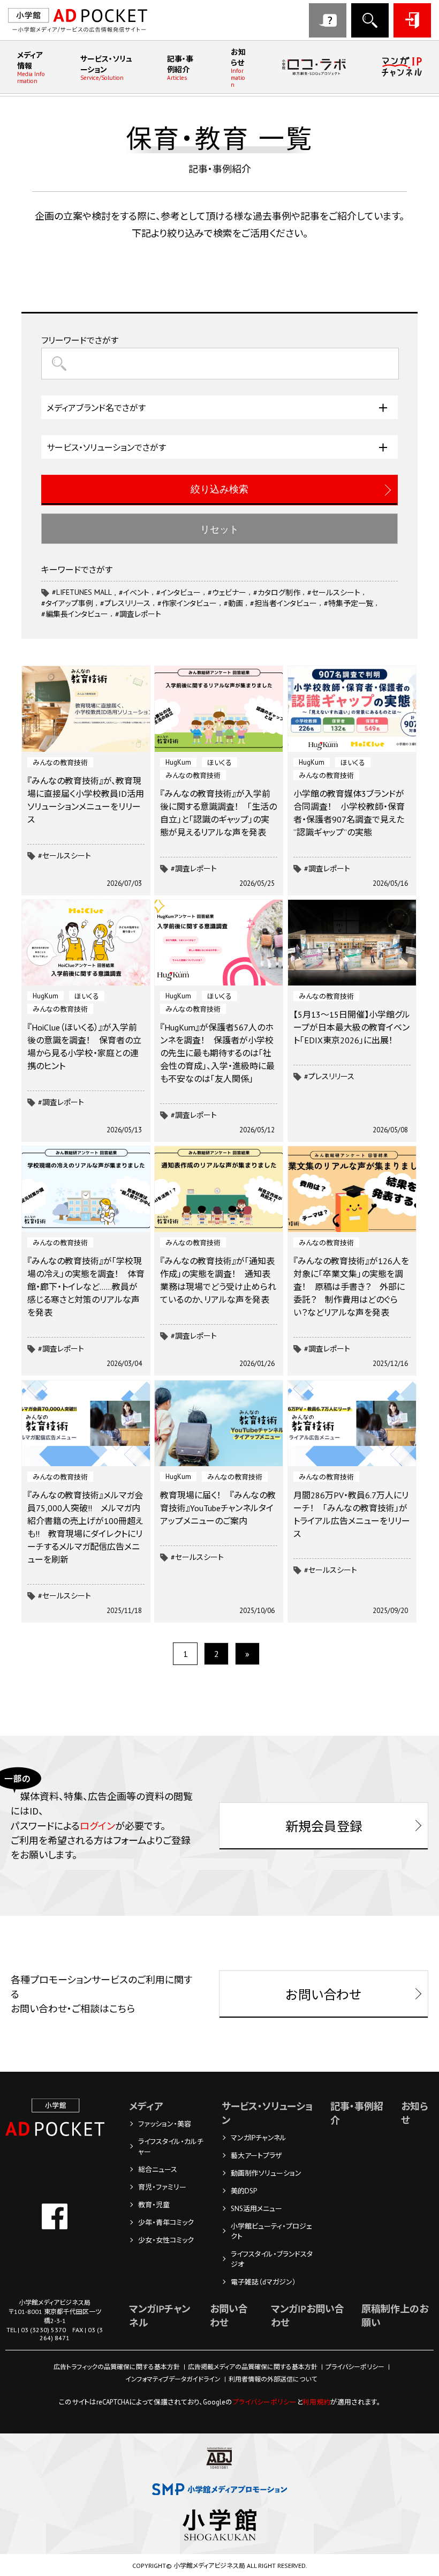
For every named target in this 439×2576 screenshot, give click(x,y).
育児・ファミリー (162, 2187)
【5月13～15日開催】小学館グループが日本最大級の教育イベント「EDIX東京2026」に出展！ (352, 1027)
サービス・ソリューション (106, 68)
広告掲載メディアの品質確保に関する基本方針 (253, 2367)
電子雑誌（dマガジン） (263, 2282)
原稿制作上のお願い (395, 2316)
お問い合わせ (328, 20)
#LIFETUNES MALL (82, 592)
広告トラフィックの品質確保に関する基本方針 (117, 2367)
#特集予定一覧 (349, 603)
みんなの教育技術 (60, 763)
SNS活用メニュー (256, 2209)
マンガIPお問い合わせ (308, 2316)
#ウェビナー (227, 593)
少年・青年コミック (166, 2223)
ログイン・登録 (412, 20)
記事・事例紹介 (180, 68)
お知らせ (238, 68)
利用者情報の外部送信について (273, 2379)
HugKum (178, 762)
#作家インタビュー (187, 603)
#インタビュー (179, 593)
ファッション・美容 (165, 2124)
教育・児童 (154, 2205)
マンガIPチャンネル (259, 2138)
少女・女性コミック (166, 2240)
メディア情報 (31, 68)
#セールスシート (65, 856)
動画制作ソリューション (266, 2173)
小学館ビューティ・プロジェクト (271, 2231)
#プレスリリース (329, 1077)
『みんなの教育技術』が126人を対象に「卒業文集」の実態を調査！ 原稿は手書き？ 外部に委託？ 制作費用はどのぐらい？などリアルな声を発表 (351, 1287)
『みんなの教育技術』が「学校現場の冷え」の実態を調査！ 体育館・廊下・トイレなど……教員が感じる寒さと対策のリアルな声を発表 (86, 1287)
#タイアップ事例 (67, 603)
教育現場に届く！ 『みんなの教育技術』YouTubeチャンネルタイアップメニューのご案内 (218, 1508)
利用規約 (316, 2402)
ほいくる (219, 763)
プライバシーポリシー (355, 2367)
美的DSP (244, 2191)
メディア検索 (370, 20)
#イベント (134, 593)
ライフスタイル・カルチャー (171, 2147)
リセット (219, 529)
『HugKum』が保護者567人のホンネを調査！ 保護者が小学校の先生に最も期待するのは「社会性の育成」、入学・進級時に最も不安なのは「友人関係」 (217, 1053)
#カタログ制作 (277, 593)
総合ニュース (158, 2170)
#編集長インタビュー (75, 614)
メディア (146, 2106)
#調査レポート (194, 869)
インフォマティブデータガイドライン (173, 2379)
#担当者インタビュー (283, 603)
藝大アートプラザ (256, 2156)
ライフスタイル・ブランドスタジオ (272, 2259)
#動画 (233, 603)
